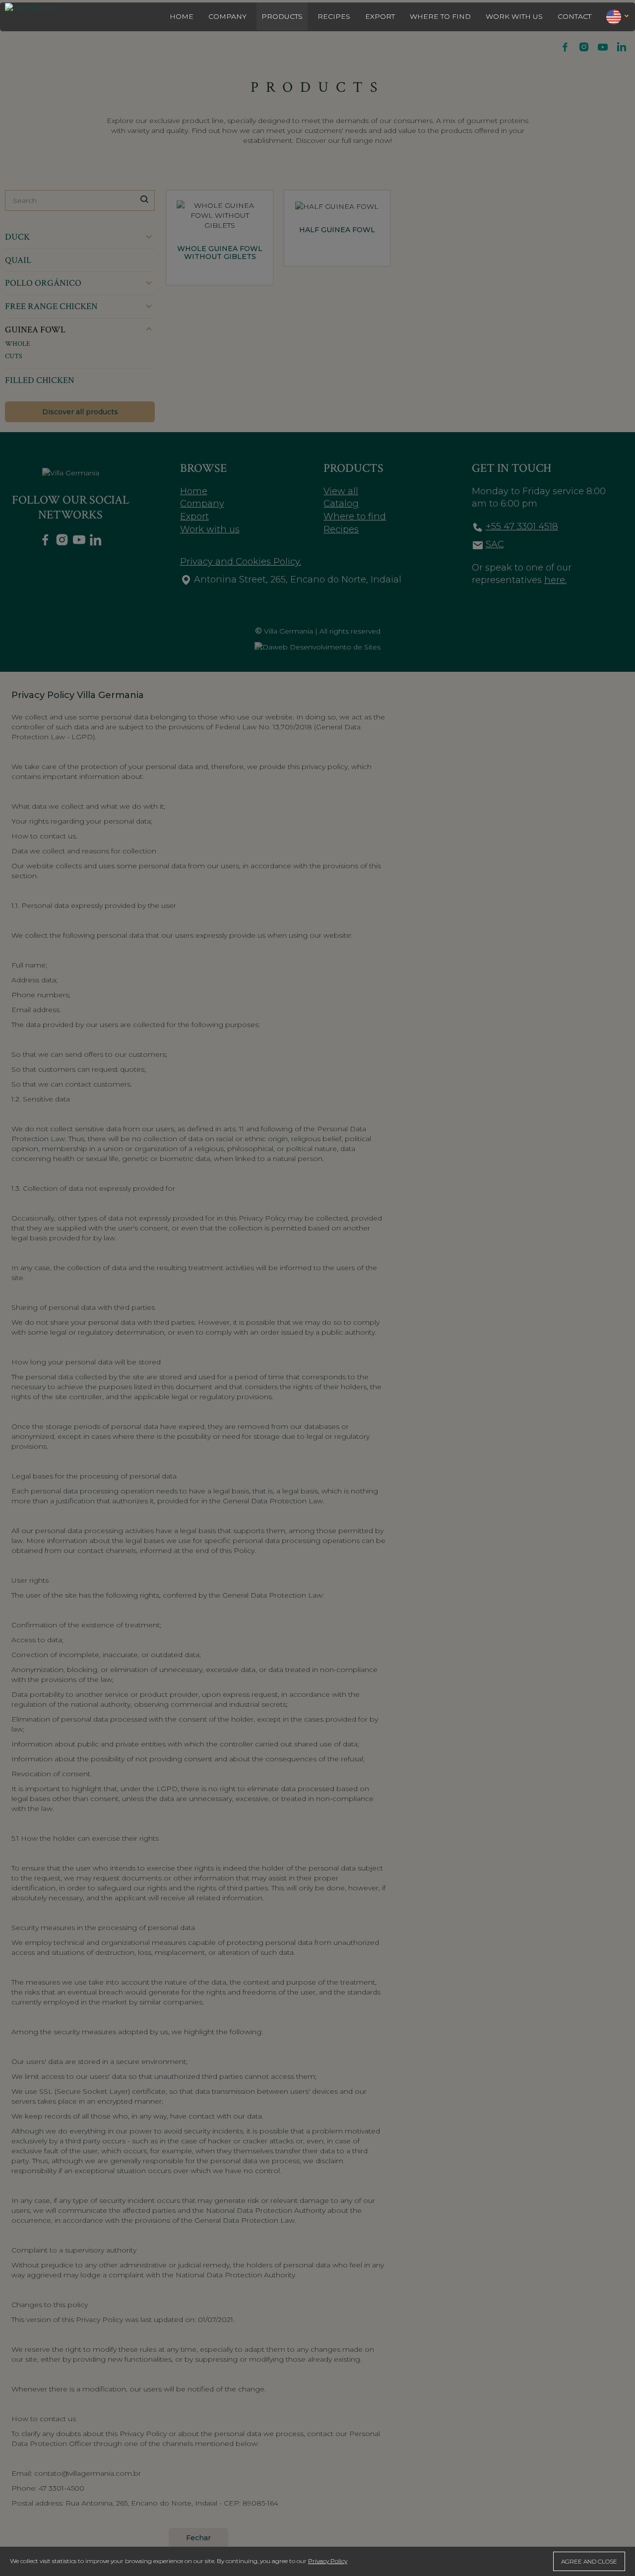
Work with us (514, 16)
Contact (574, 16)
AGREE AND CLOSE (589, 2561)
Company (227, 16)
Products (282, 16)
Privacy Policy (328, 2561)
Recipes (334, 16)
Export (380, 16)
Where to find (440, 16)
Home (182, 16)
